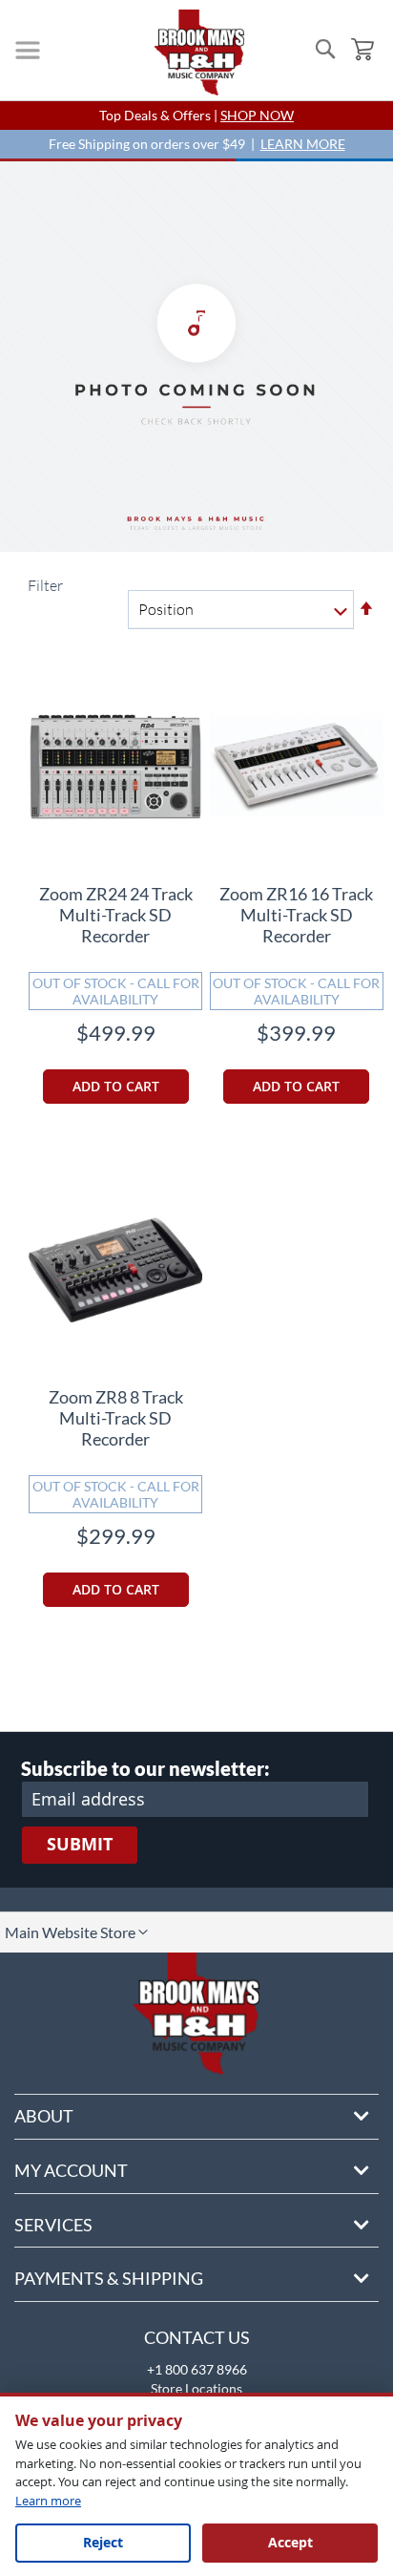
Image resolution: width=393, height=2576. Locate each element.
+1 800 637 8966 (197, 2369)
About (44, 2116)
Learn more (48, 2501)
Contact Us (197, 2337)
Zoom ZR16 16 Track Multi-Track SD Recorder (296, 915)
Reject (103, 2542)
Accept (290, 2542)
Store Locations (196, 2388)
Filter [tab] (44, 585)
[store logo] (199, 53)
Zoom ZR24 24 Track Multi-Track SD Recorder (116, 915)
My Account (71, 2170)
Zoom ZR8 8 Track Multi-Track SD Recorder (116, 1418)
